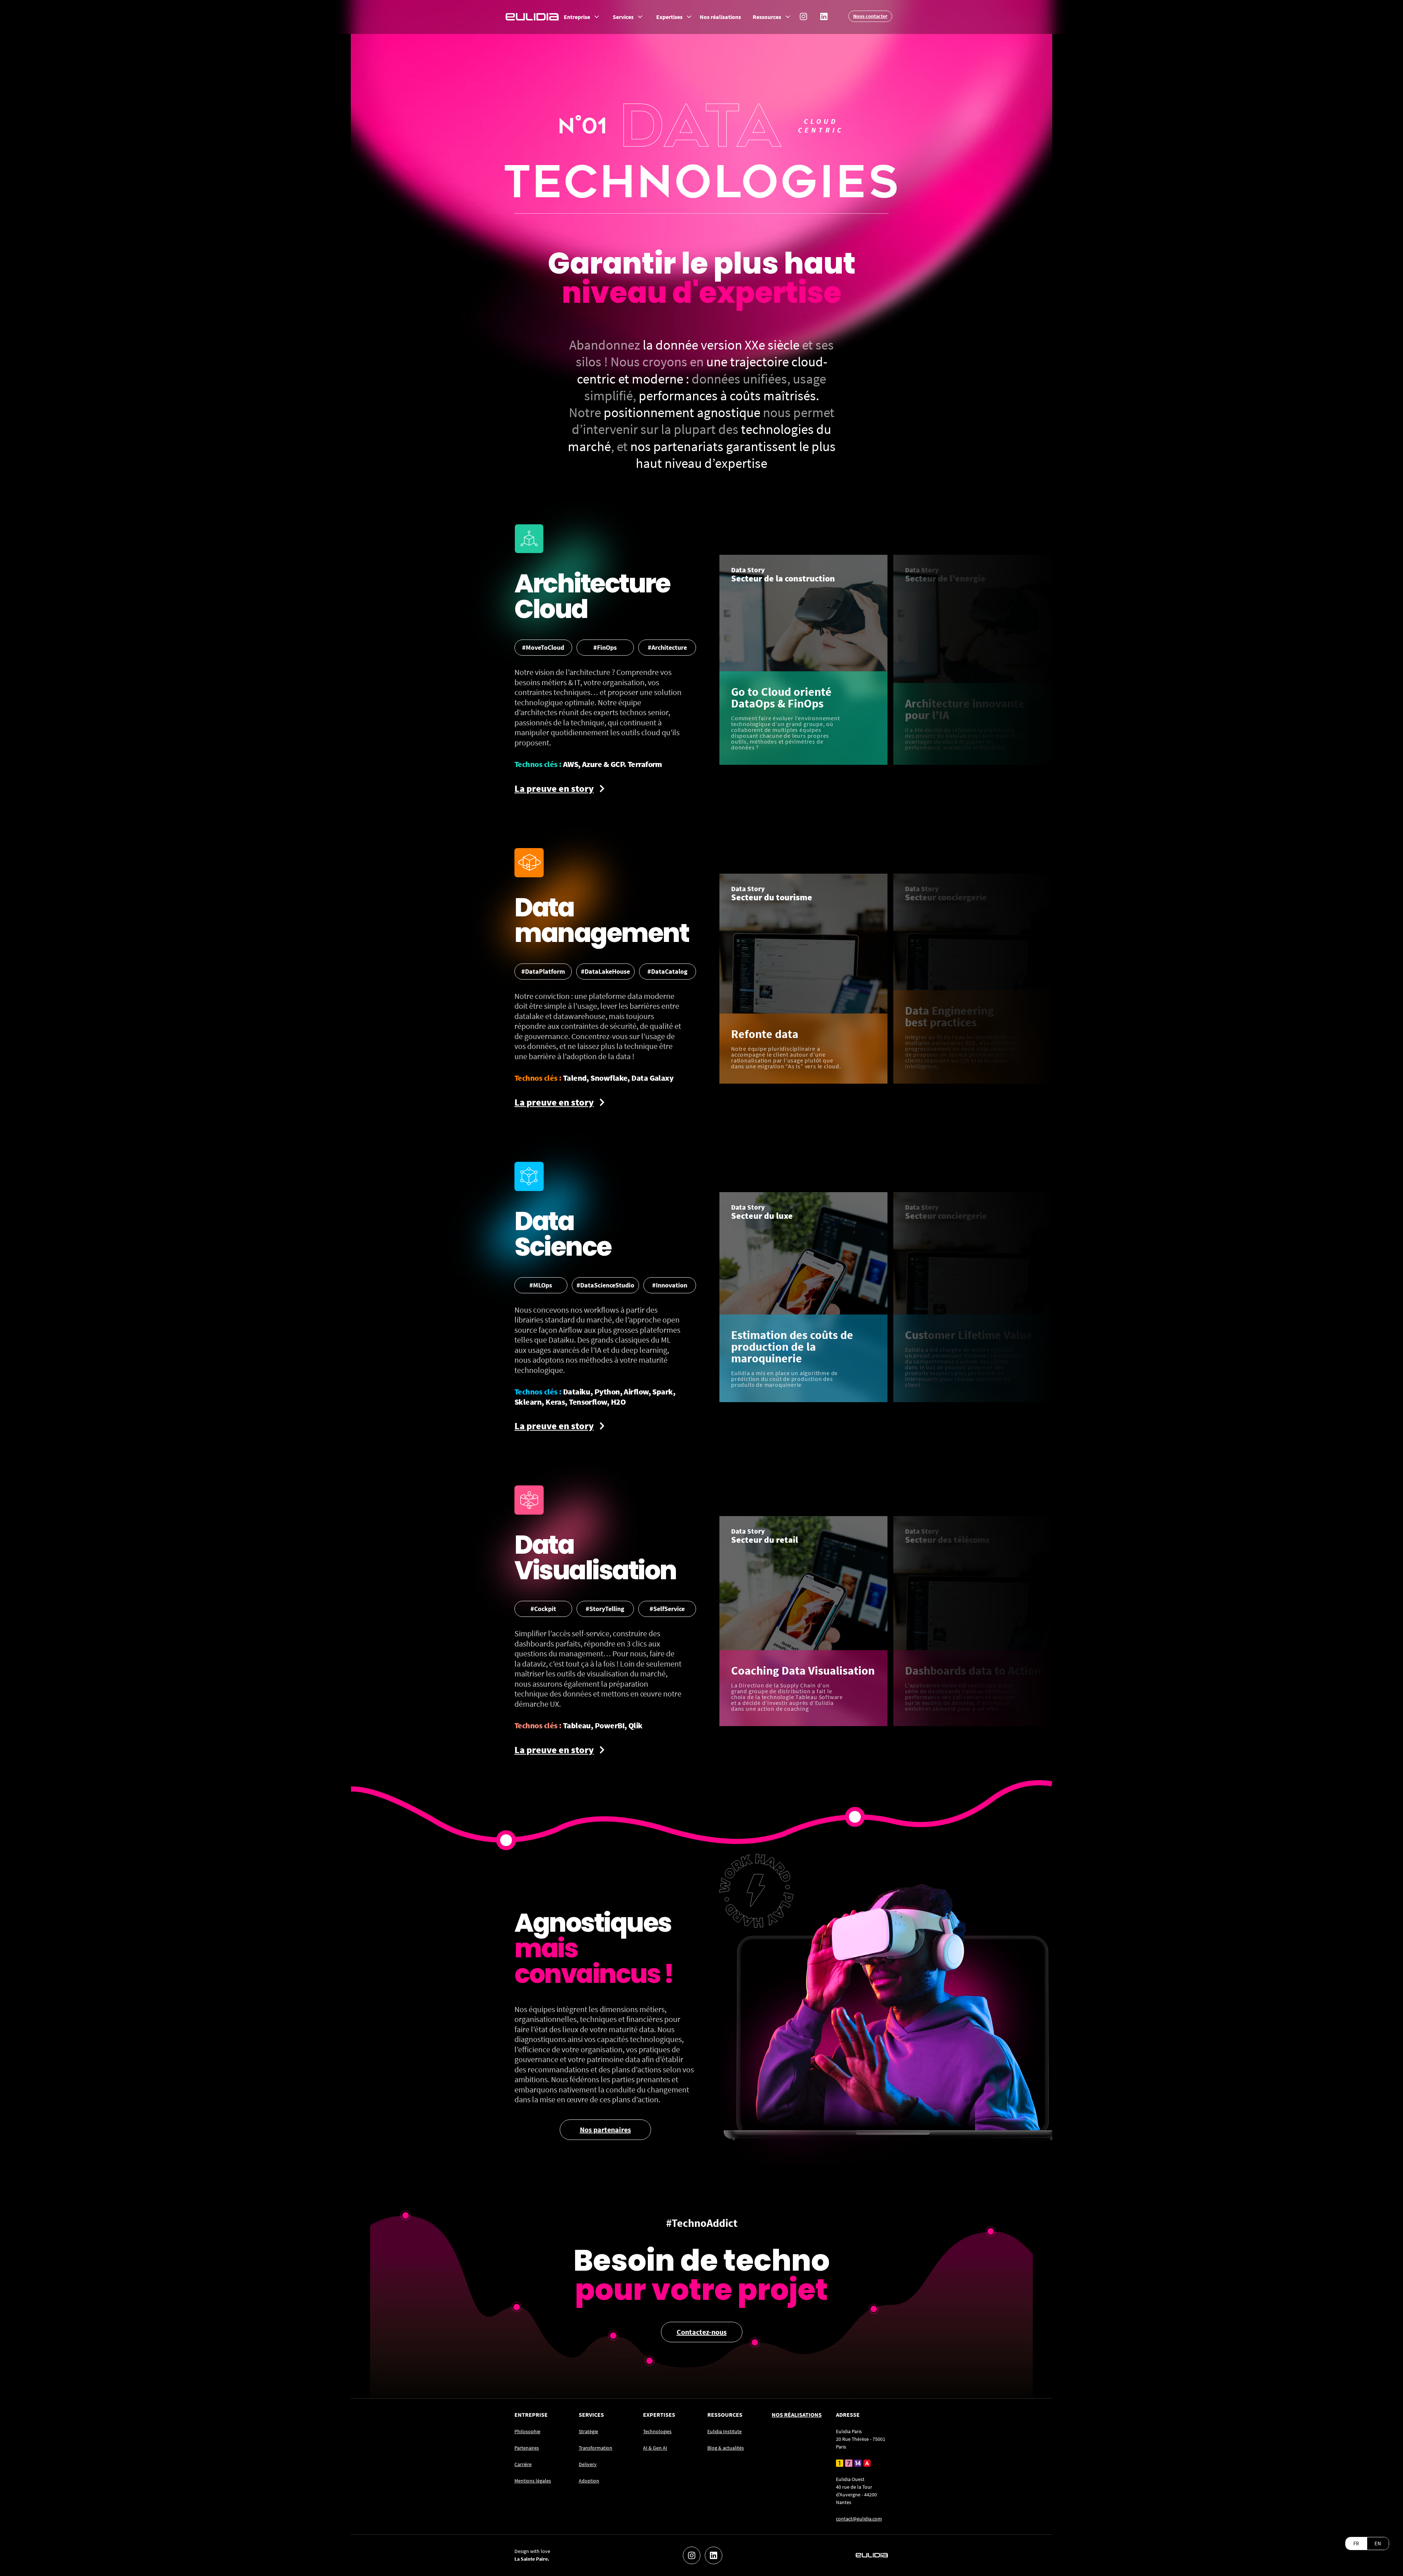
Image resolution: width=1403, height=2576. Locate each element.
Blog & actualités (726, 2448)
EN (1378, 2543)
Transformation (596, 2448)
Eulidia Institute (725, 2431)
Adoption (589, 2481)
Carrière (523, 2464)
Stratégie (588, 2431)
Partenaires (527, 2448)
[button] (582, 17)
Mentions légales (533, 2481)
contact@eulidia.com (859, 2519)
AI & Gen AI (655, 2448)
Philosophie (527, 2431)
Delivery (588, 2464)
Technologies (657, 2431)
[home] (532, 16)
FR (1356, 2543)
